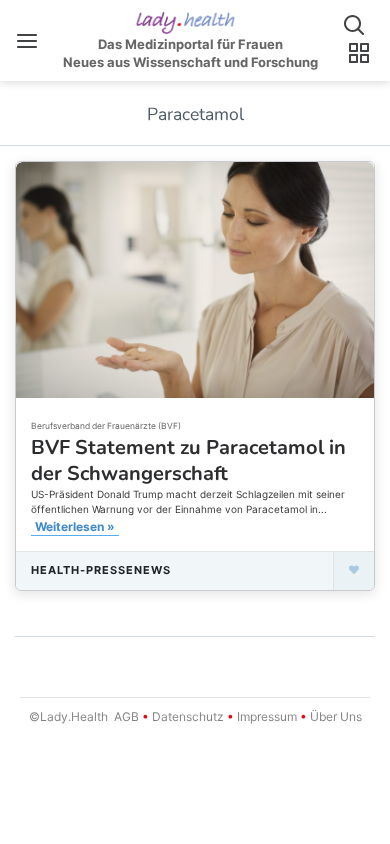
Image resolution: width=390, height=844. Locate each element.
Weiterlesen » (75, 526)
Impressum (267, 716)
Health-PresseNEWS (101, 570)
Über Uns (334, 716)
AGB (126, 716)
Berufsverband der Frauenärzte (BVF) (106, 426)
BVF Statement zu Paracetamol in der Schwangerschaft (188, 460)
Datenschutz (188, 716)
